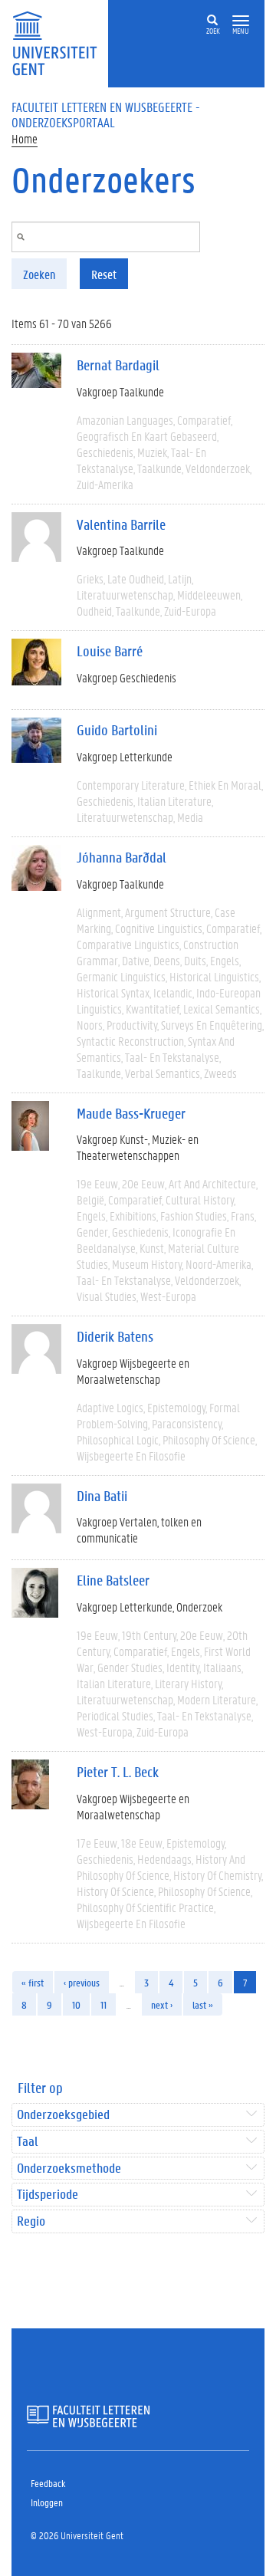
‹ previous (82, 1982)
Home (25, 138)
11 (103, 2004)
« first (33, 1982)
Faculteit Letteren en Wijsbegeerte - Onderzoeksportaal (106, 114)
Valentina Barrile (121, 524)
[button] (241, 21)
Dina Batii (102, 1496)
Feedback (48, 2483)
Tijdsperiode (48, 2195)
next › (162, 2004)
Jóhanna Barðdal (122, 857)
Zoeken (39, 274)
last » (203, 2004)
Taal (27, 2142)
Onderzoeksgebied (63, 2115)
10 (76, 2004)
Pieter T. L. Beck (118, 1772)
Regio (31, 2221)
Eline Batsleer (113, 1580)
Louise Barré (110, 651)
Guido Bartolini (117, 730)
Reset (104, 274)
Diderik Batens (115, 1336)
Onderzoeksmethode (69, 2169)
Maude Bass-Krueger (131, 1113)
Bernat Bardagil (118, 365)
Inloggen (47, 2502)
